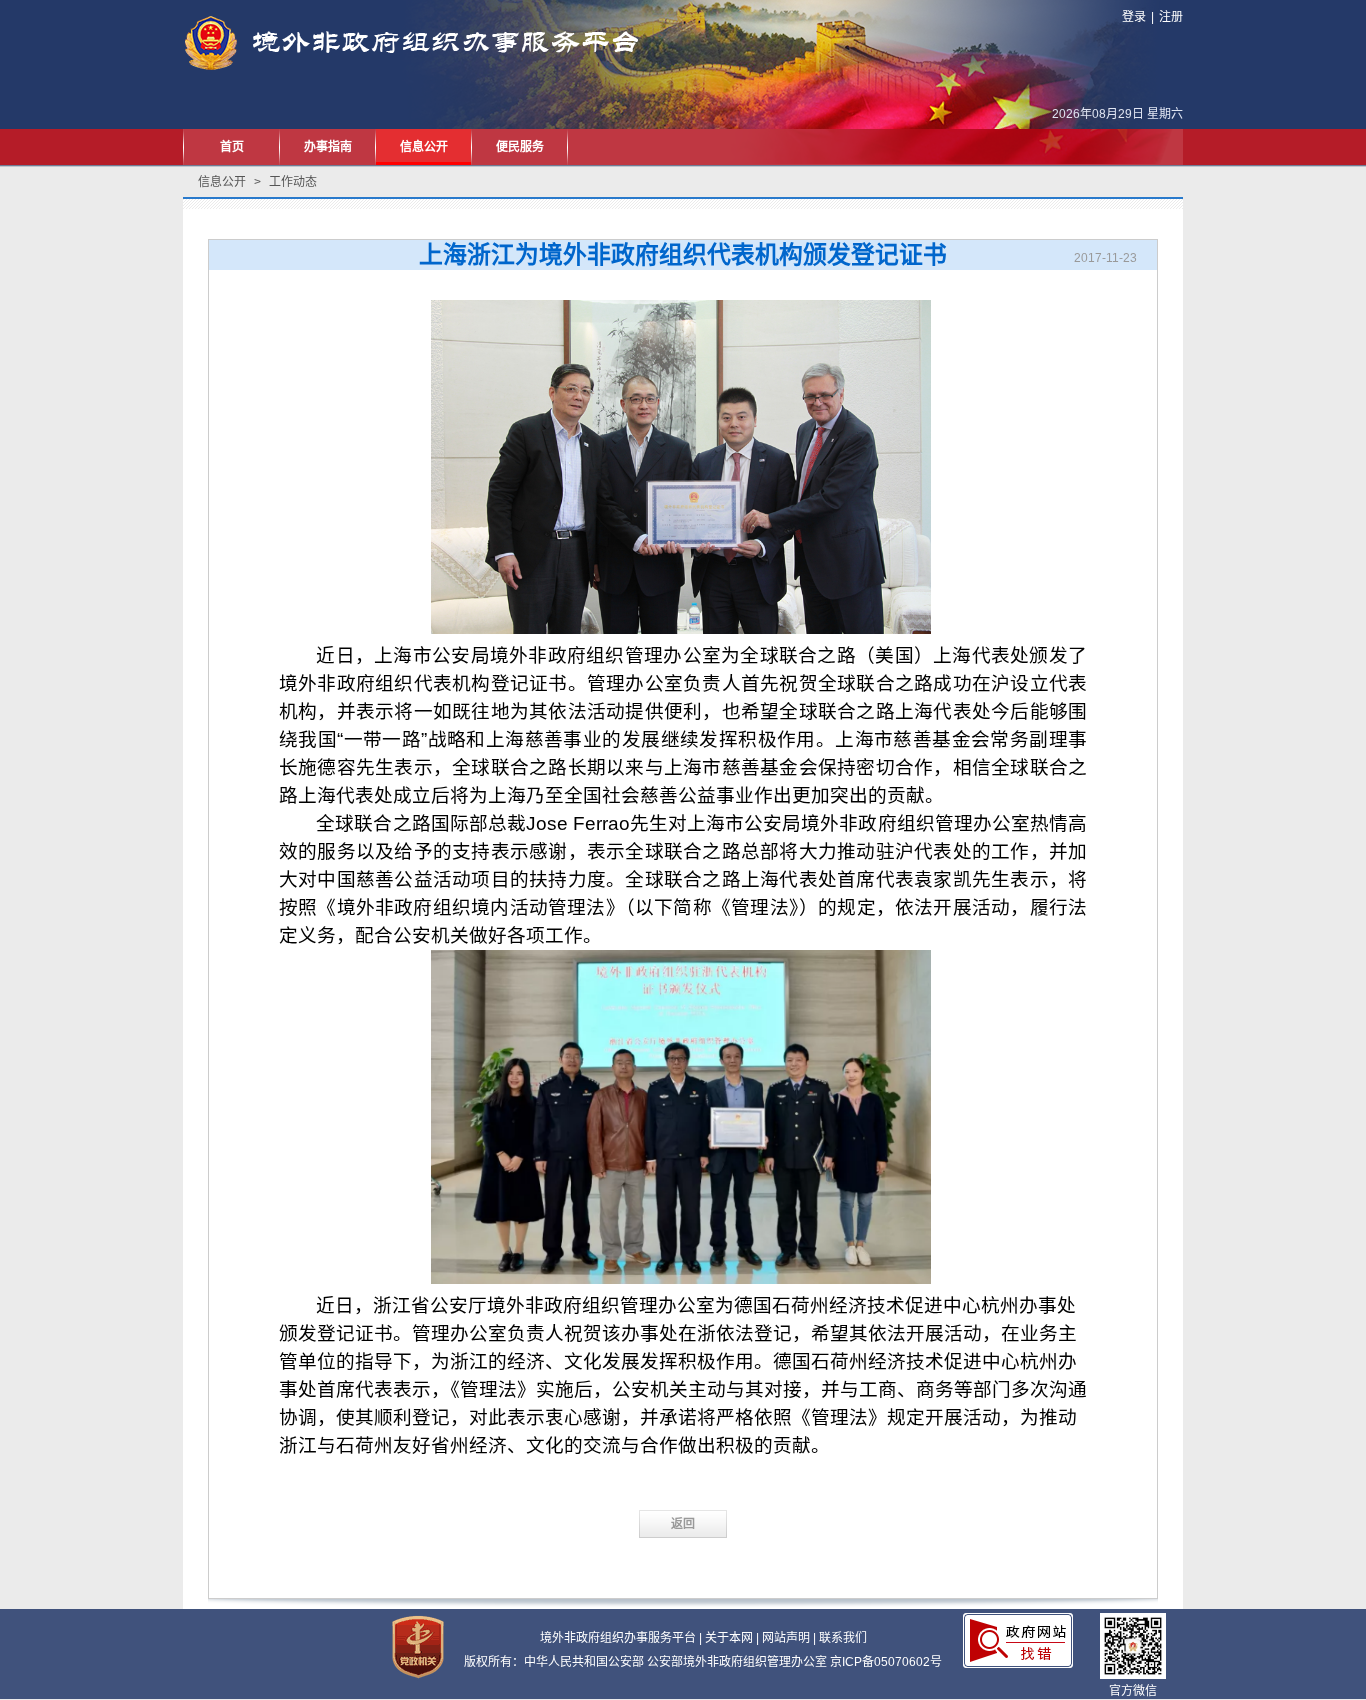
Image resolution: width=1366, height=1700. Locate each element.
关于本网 (729, 1638)
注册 (1171, 17)
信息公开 (424, 147)
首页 (232, 147)
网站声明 (786, 1638)
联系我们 (843, 1638)
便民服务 (520, 147)
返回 (683, 1524)
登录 (1134, 17)
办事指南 (328, 147)
